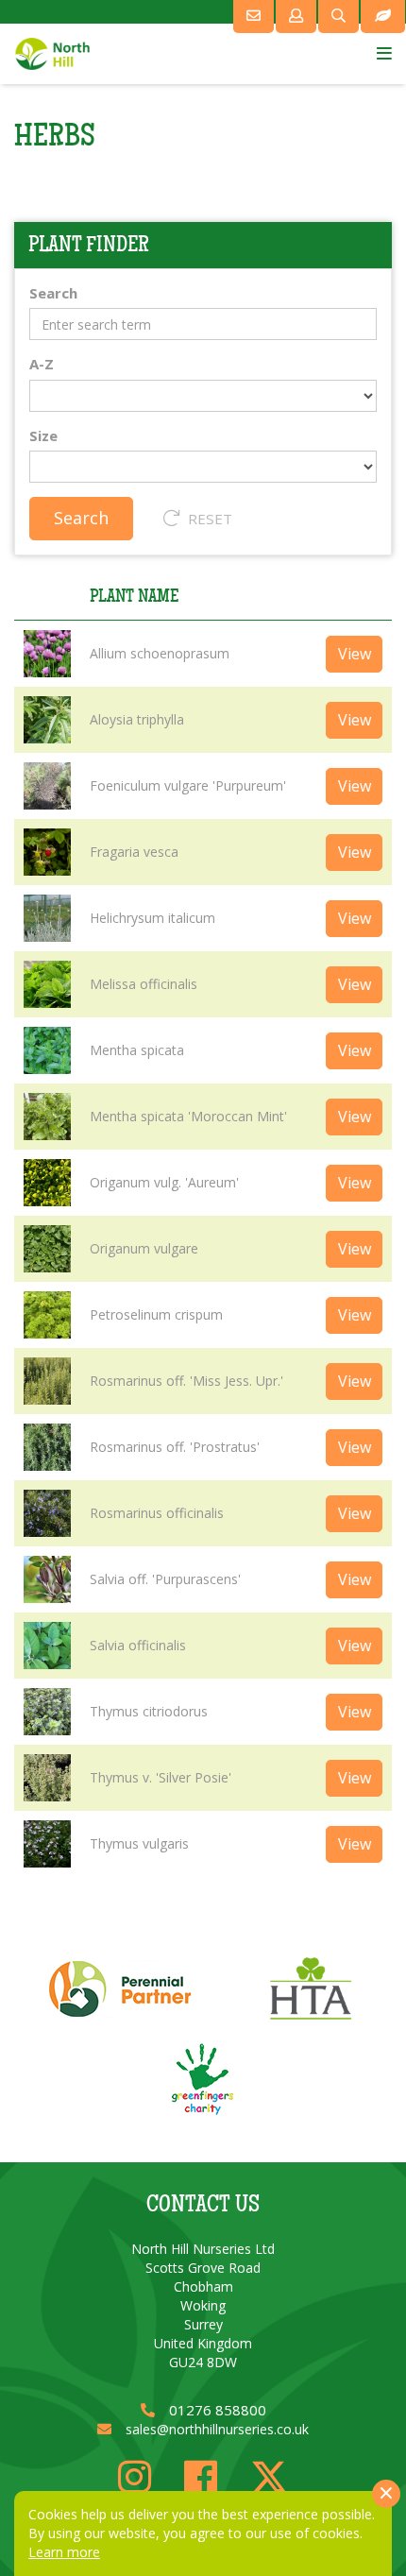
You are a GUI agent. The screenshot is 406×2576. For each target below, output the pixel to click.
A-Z (42, 364)
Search (53, 293)
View (355, 654)
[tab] (203, 245)
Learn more (64, 2552)
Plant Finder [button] (89, 245)
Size (43, 435)
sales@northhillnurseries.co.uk (217, 2429)
